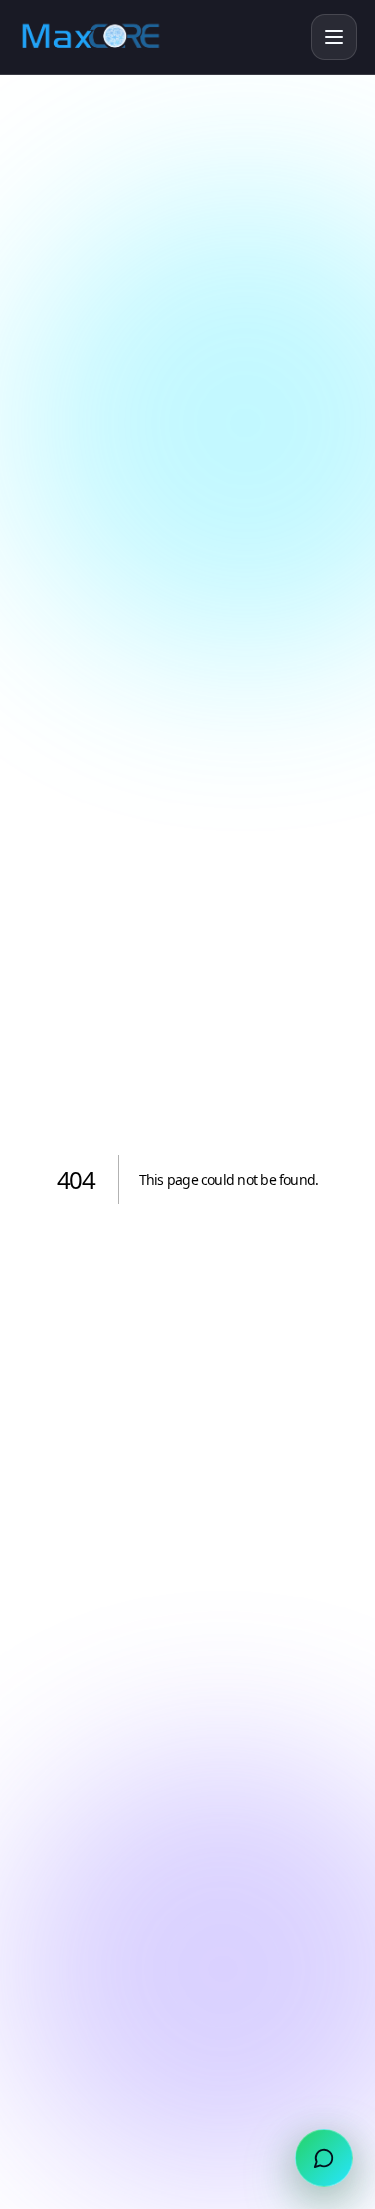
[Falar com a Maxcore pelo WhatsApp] (324, 2158)
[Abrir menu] (334, 37)
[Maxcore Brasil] (158, 37)
